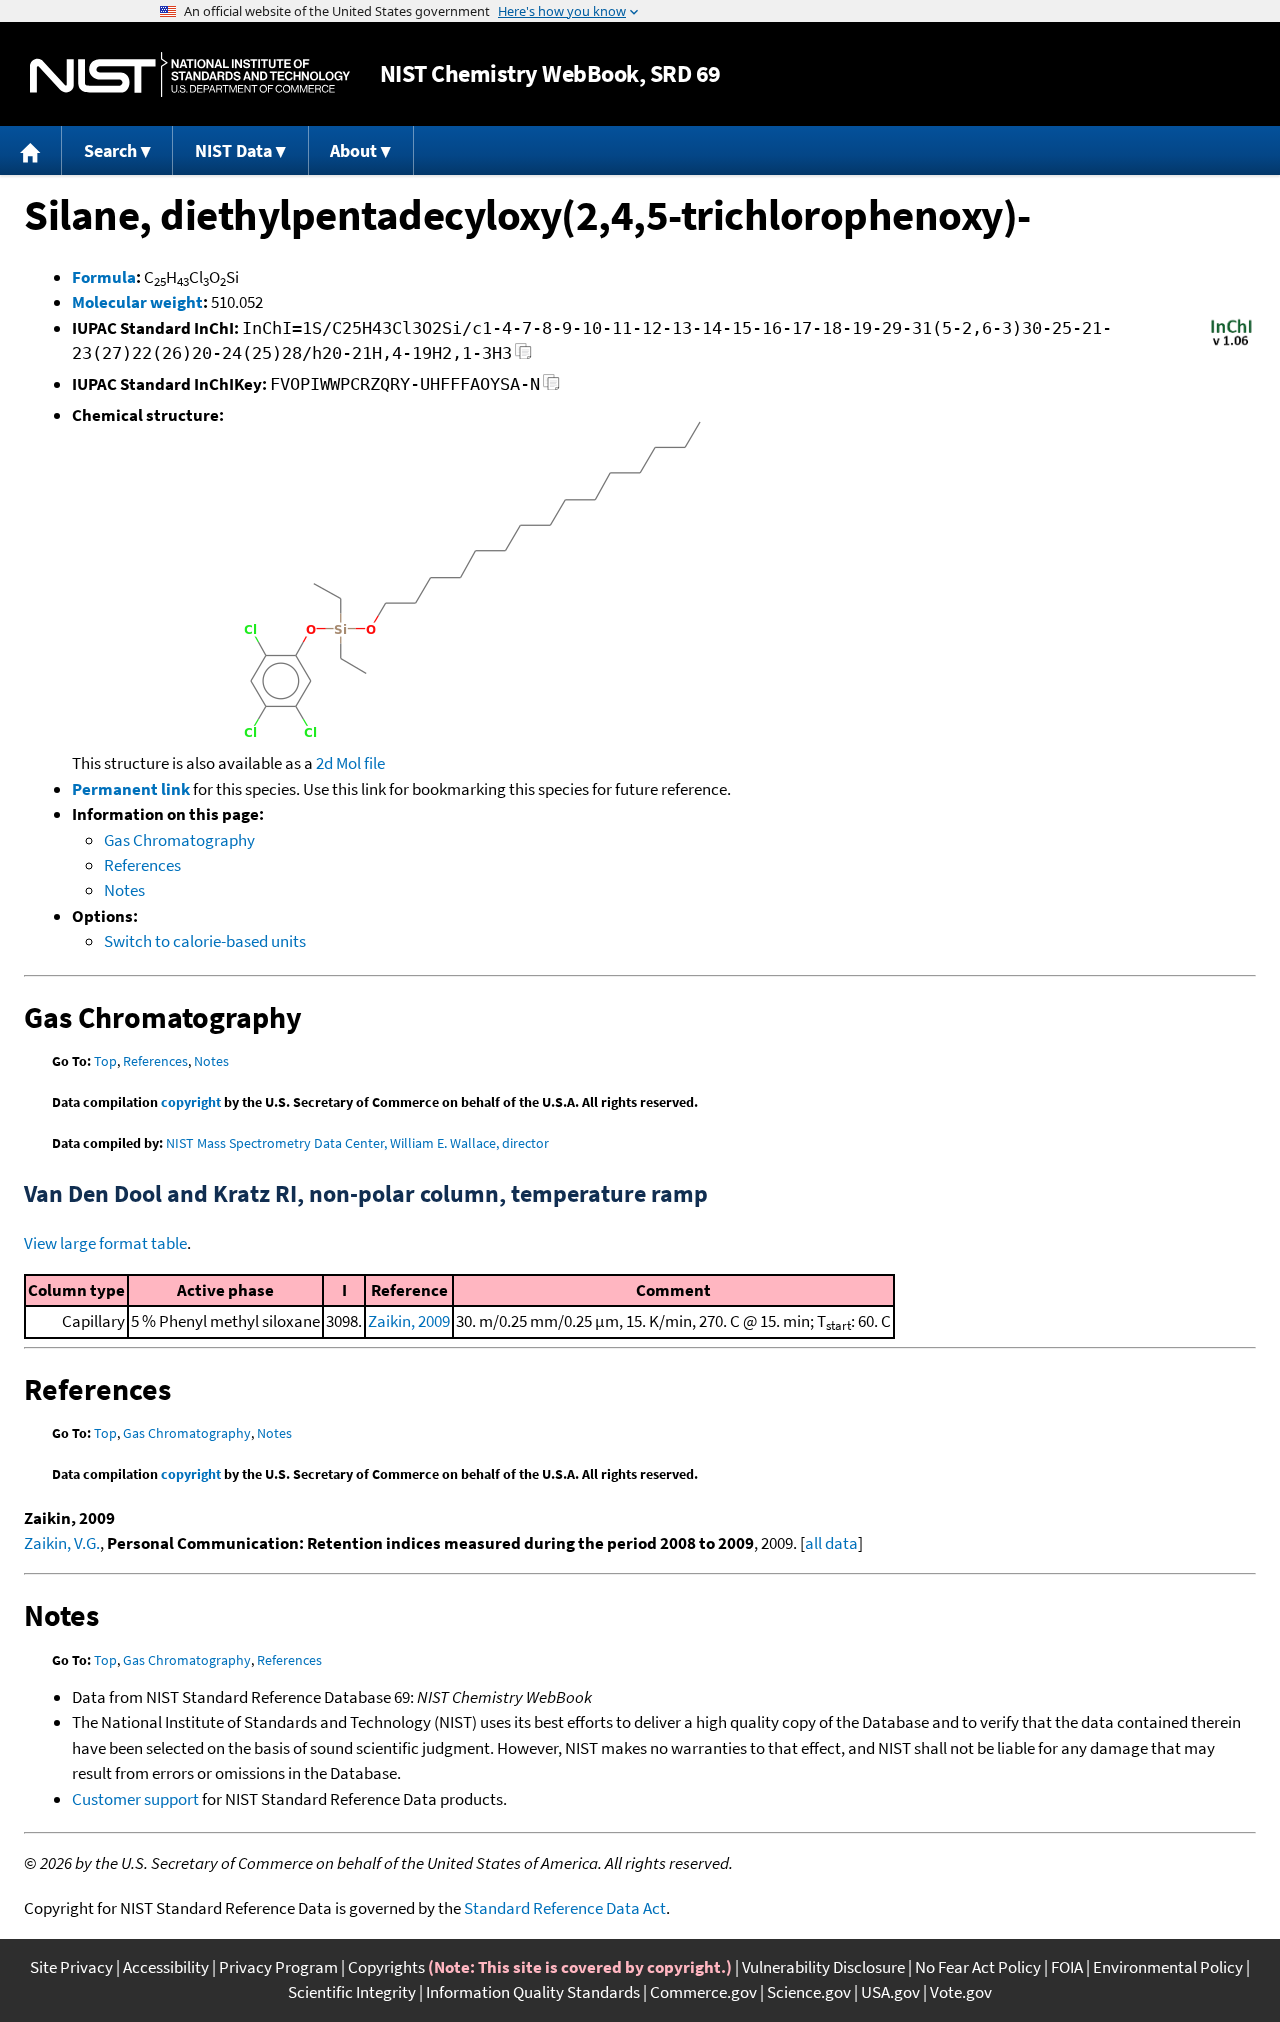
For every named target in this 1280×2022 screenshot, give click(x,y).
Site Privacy (71, 1967)
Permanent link (131, 789)
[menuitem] (31, 150)
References (142, 865)
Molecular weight (137, 302)
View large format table (105, 1243)
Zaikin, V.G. (62, 1543)
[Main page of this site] (31, 150)
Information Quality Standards (533, 1992)
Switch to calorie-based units (205, 941)
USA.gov (890, 1992)
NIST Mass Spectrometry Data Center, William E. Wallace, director (357, 1143)
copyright (191, 1102)
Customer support (135, 1799)
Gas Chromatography (179, 840)
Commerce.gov (703, 1992)
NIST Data (233, 150)
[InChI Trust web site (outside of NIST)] (1231, 344)
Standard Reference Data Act (565, 1908)
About (353, 150)
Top (105, 1061)
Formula (104, 277)
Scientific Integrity (352, 1992)
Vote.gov (961, 1992)
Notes (124, 890)
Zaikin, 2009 (409, 1321)
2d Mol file (350, 763)
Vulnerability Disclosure (823, 1967)
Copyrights (386, 1967)
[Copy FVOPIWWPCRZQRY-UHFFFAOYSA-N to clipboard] (551, 387)
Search (110, 150)
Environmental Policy (1168, 1967)
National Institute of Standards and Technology (190, 74)
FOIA (1067, 1967)
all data (831, 1543)
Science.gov (809, 1992)
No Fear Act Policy (978, 1967)
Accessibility (166, 1967)
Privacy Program (278, 1967)
